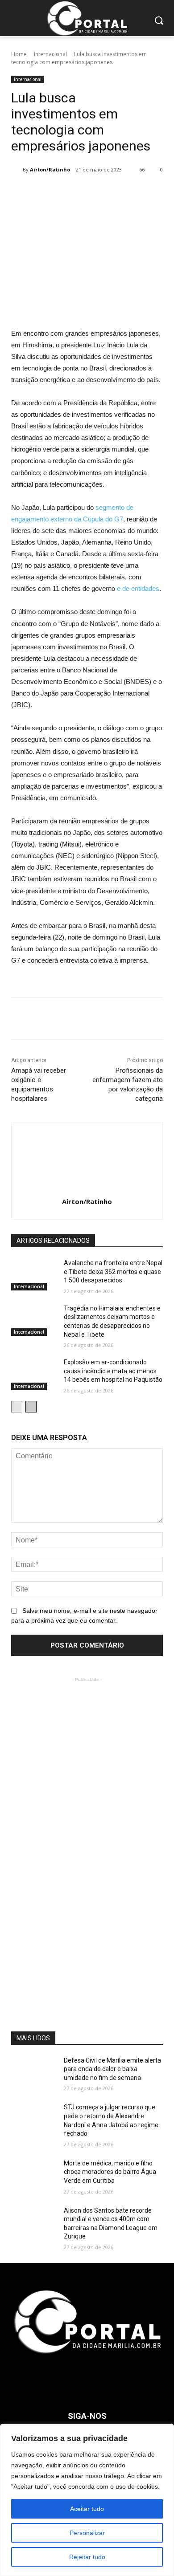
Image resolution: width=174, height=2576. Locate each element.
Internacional (50, 54)
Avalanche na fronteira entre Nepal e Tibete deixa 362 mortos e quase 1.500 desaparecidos (113, 1272)
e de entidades (138, 588)
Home (19, 54)
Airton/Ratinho (50, 169)
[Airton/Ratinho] (17, 170)
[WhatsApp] (110, 192)
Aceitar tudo (87, 2509)
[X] (69, 192)
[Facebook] (48, 192)
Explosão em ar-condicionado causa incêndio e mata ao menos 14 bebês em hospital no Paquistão (113, 1371)
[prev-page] (17, 1407)
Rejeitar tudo (87, 2557)
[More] (131, 192)
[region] (87, 2500)
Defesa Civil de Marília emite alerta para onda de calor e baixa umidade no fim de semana (112, 2069)
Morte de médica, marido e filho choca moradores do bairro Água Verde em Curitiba (110, 2172)
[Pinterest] (89, 192)
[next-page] (31, 1407)
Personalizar (87, 2533)
